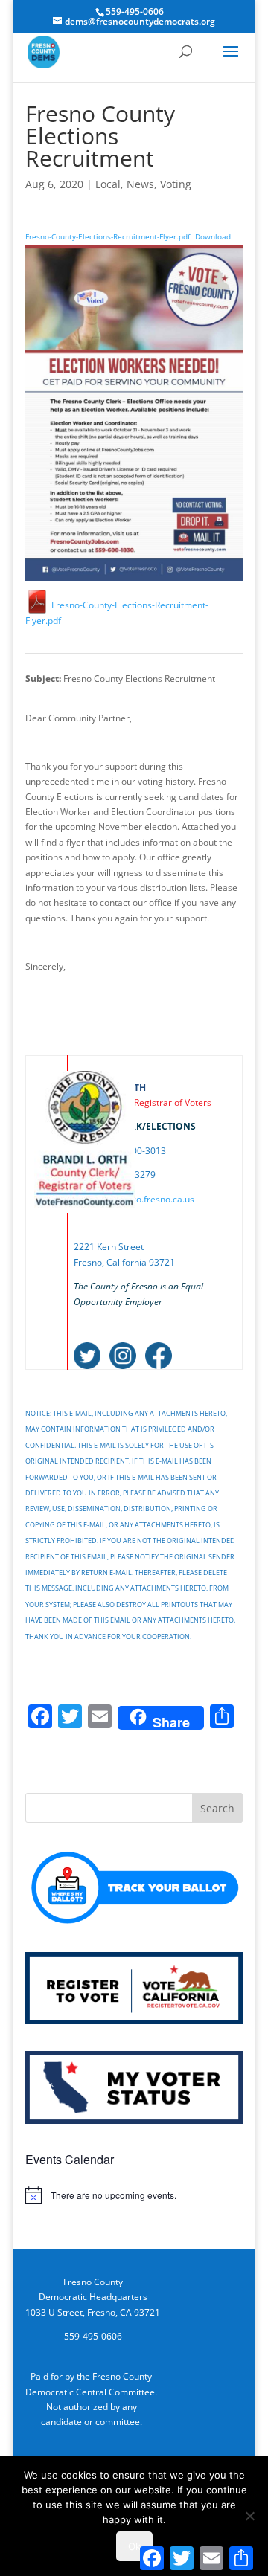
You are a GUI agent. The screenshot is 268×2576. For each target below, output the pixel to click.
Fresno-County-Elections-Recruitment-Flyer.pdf (108, 237)
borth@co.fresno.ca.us (148, 1199)
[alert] (134, 2195)
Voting (176, 184)
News (140, 184)
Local (108, 184)
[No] (249, 2516)
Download (213, 237)
